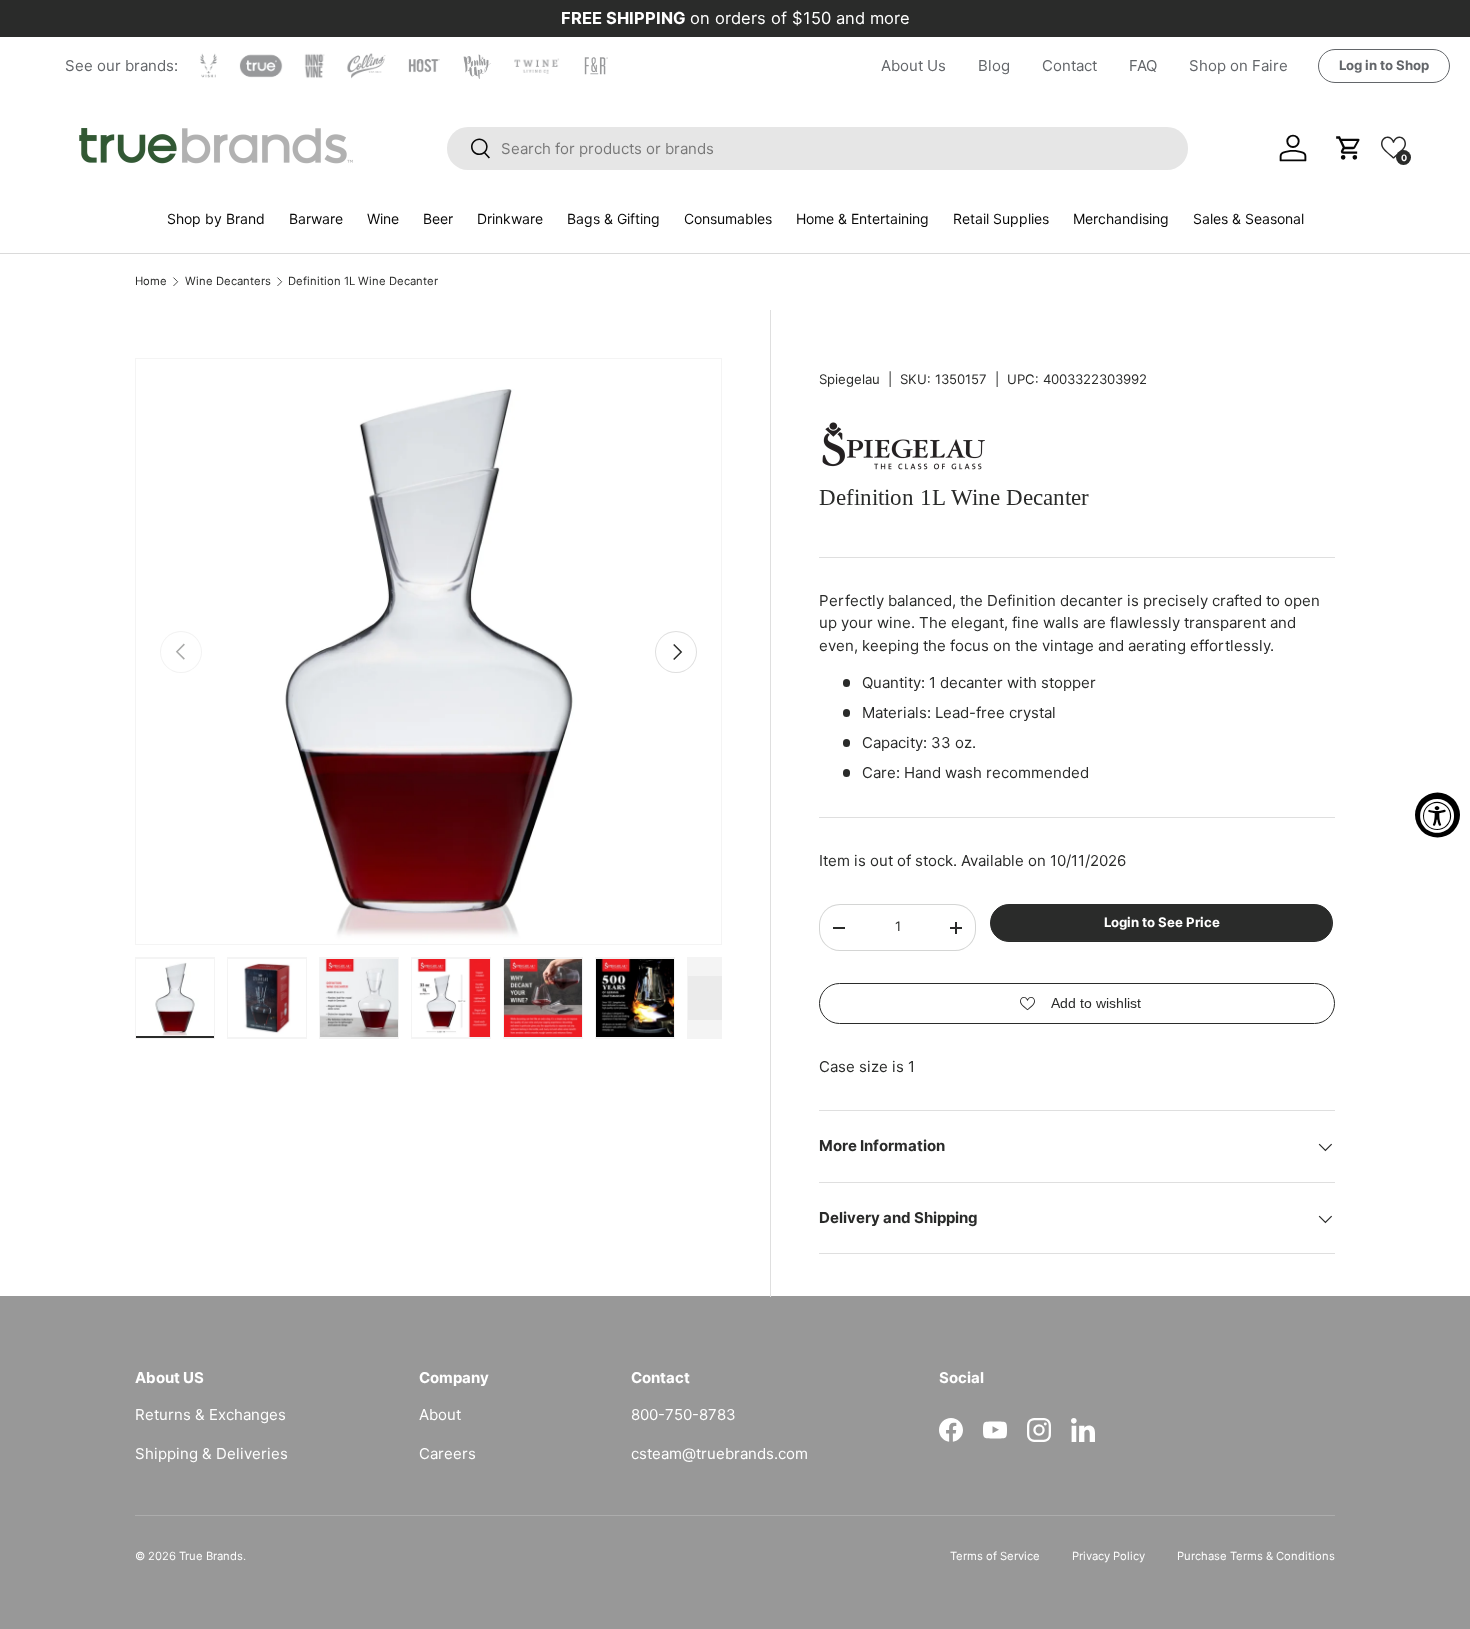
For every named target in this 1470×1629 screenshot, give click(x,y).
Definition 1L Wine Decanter (363, 281)
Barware (316, 218)
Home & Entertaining (862, 218)
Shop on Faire (1238, 65)
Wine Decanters (228, 281)
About (440, 1414)
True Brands (211, 1556)
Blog (994, 65)
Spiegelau (849, 379)
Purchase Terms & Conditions (1256, 1556)
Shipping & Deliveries (211, 1453)
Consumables (728, 218)
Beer (438, 218)
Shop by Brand (216, 218)
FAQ (1143, 65)
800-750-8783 (683, 1414)
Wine (383, 218)
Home (151, 281)
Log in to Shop (1384, 65)
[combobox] (818, 148)
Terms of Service (995, 1556)
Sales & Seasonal (1248, 218)
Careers (447, 1453)
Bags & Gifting (613, 218)
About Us (913, 65)
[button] (1393, 147)
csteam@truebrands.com (719, 1453)
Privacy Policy (1108, 1556)
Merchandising (1121, 218)
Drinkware (510, 218)
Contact (1069, 65)
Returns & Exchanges (210, 1414)
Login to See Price (1162, 923)
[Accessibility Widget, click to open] (1437, 814)
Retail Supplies (1001, 218)
